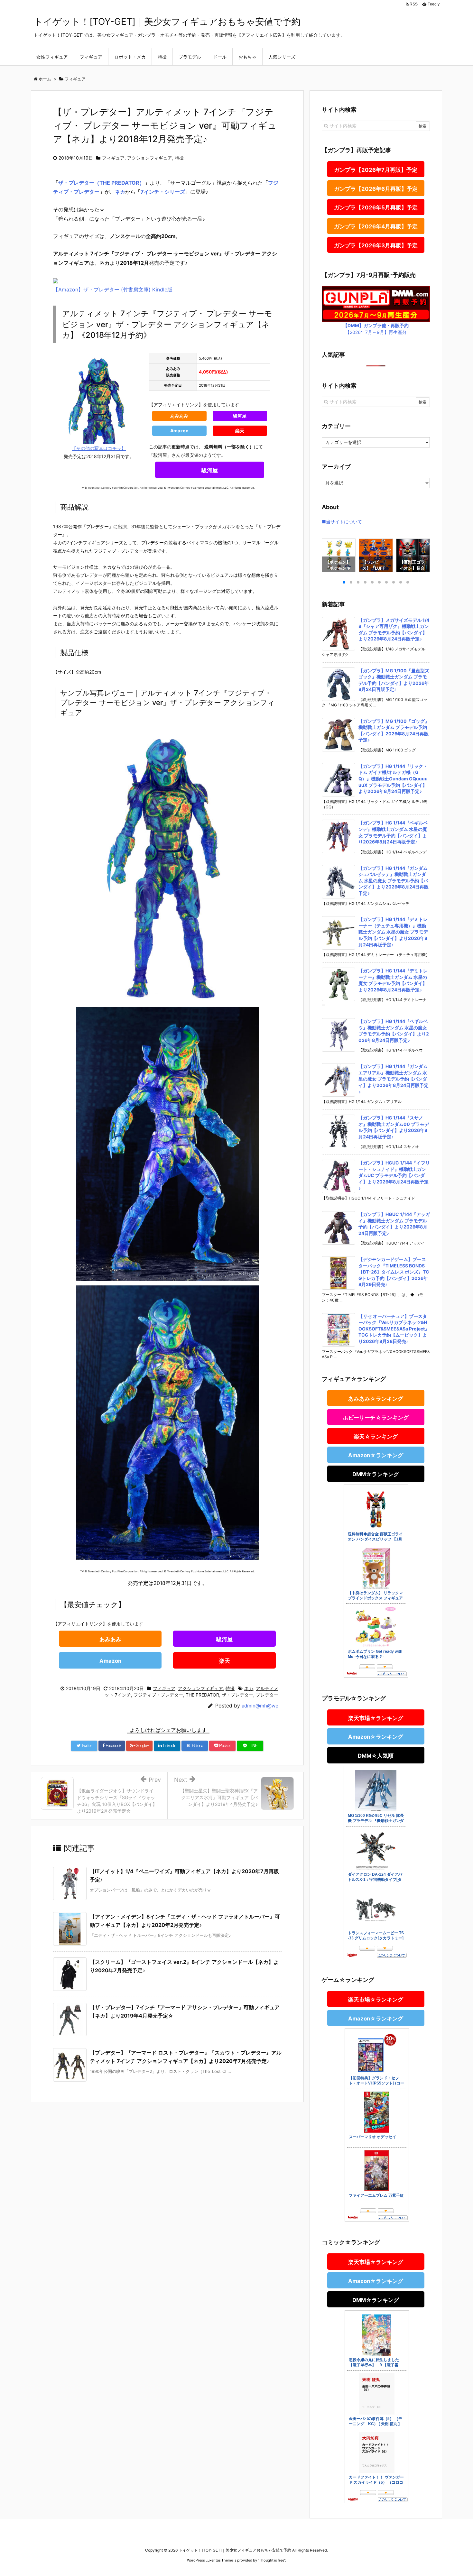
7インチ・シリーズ (163, 192)
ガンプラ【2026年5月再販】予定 (376, 207)
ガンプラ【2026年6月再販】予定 (376, 189)
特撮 (179, 158)
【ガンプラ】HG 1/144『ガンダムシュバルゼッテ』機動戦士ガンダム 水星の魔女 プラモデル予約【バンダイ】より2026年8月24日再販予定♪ (394, 881)
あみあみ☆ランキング (376, 1399)
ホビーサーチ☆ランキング (376, 1418)
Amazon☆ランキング (376, 1455)
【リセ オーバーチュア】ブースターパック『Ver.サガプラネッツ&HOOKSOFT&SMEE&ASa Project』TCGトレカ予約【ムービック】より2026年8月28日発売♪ (394, 1329)
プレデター (267, 1695)
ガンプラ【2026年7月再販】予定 (376, 170)
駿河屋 (240, 416)
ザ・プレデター (237, 1695)
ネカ (120, 192)
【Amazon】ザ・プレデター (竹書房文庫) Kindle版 (113, 290)
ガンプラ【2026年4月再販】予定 (376, 226)
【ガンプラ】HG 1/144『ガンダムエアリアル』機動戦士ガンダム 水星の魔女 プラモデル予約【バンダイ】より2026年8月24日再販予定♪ (394, 1079)
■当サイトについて (342, 522)
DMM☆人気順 (376, 1756)
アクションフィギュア (150, 158)
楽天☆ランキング (376, 1437)
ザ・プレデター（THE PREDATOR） (101, 183)
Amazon (179, 431)
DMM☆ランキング (376, 1474)
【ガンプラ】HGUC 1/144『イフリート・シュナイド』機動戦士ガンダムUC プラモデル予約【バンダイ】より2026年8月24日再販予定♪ (394, 1175)
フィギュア (113, 158)
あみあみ (179, 416)
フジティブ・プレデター (158, 1695)
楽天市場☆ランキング (376, 1718)
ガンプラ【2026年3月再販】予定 (376, 245)
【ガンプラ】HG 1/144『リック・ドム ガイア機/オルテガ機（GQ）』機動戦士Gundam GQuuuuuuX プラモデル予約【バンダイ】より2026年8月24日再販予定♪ (393, 779)
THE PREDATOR (202, 1695)
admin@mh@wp (260, 1706)
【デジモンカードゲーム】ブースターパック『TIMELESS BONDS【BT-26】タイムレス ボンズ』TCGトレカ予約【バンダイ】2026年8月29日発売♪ (394, 1272)
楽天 (240, 431)
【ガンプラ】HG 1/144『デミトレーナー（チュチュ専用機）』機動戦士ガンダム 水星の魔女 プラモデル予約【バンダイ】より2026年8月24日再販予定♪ (393, 932)
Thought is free (272, 2560)
